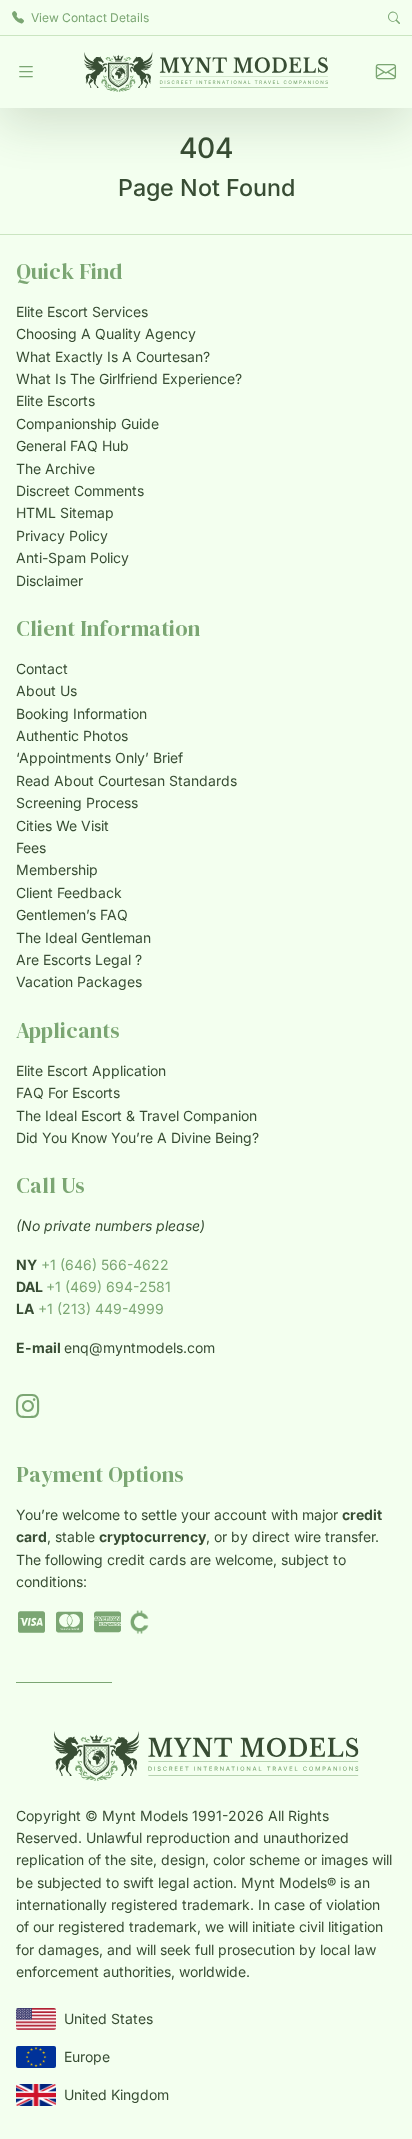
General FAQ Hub (72, 445)
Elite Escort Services (82, 311)
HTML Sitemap (65, 512)
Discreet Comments (80, 490)
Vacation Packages (79, 981)
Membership (57, 869)
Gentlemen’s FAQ (72, 914)
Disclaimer (49, 580)
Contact (42, 668)
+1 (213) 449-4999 (101, 1308)
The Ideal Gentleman (83, 937)
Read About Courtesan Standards (126, 780)
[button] (26, 72)
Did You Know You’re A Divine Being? (137, 1137)
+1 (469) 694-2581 (108, 1286)
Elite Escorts (55, 400)
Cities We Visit (62, 825)
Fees (31, 847)
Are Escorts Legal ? (79, 959)
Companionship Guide (87, 423)
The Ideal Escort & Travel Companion (136, 1115)
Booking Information (81, 713)
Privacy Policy (62, 535)
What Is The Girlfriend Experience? (129, 378)
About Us (46, 690)
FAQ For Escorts (68, 1092)
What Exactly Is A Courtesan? (113, 356)
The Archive (55, 468)
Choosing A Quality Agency (106, 333)
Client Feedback (69, 892)
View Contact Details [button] (88, 17)
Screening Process (77, 802)
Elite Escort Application (91, 1070)
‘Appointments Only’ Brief (99, 757)
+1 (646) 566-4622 (105, 1264)
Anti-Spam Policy (72, 557)
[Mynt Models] (206, 72)
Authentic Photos (72, 735)
